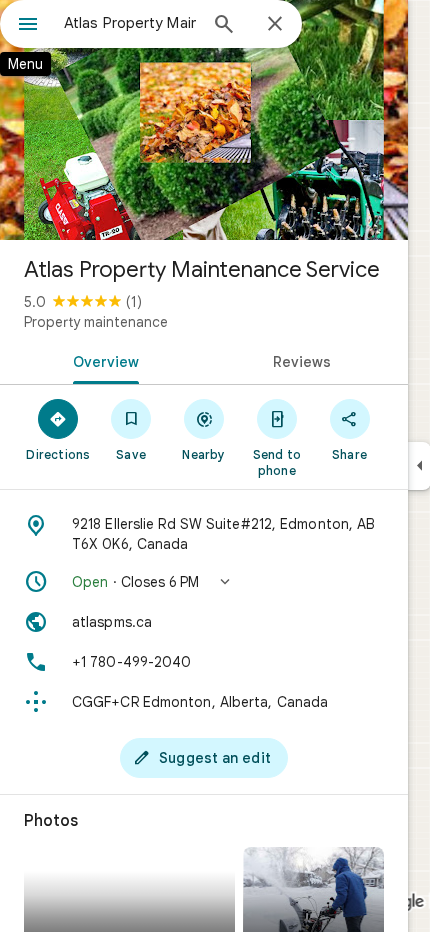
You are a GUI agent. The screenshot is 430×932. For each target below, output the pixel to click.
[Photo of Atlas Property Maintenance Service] (204, 120)
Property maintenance (96, 322)
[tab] (102, 360)
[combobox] (130, 23)
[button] (204, 582)
